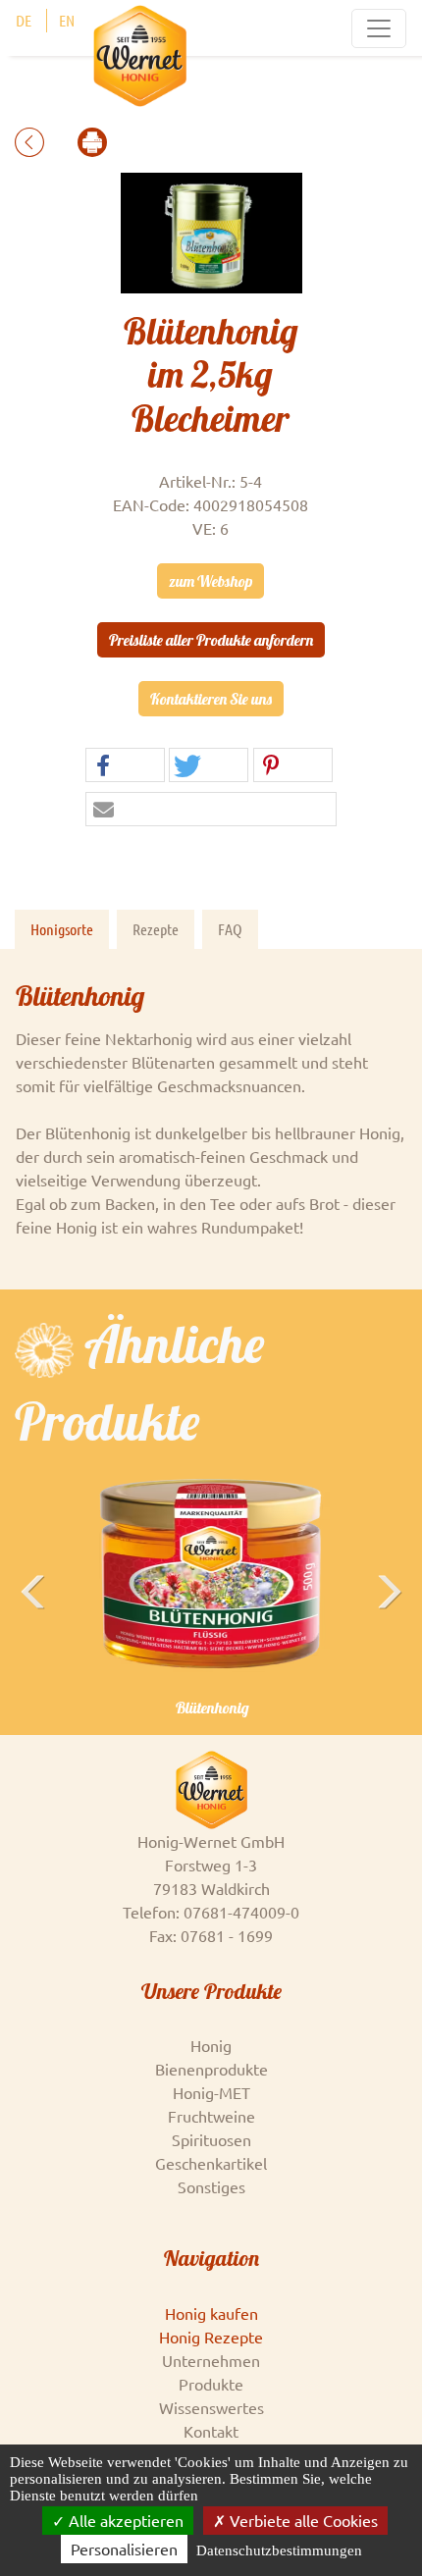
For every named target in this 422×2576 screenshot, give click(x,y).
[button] (125, 766)
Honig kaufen (211, 2313)
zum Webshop (211, 581)
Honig (211, 2045)
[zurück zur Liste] (31, 139)
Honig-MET (211, 2092)
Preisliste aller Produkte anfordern (211, 640)
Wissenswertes (211, 2407)
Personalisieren (124, 2549)
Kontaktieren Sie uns (211, 699)
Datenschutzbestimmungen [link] (279, 2550)
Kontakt (211, 2431)
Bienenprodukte (211, 2069)
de (24, 20)
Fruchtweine (211, 2116)
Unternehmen (211, 2360)
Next (392, 1622)
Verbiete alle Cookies (302, 2520)
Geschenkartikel (211, 2163)
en (67, 20)
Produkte (211, 2384)
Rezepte (156, 929)
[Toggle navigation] (379, 28)
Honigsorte (62, 929)
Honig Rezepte (211, 2337)
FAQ (230, 929)
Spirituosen (211, 2139)
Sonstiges (211, 2186)
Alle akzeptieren (124, 2520)
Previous (34, 1622)
